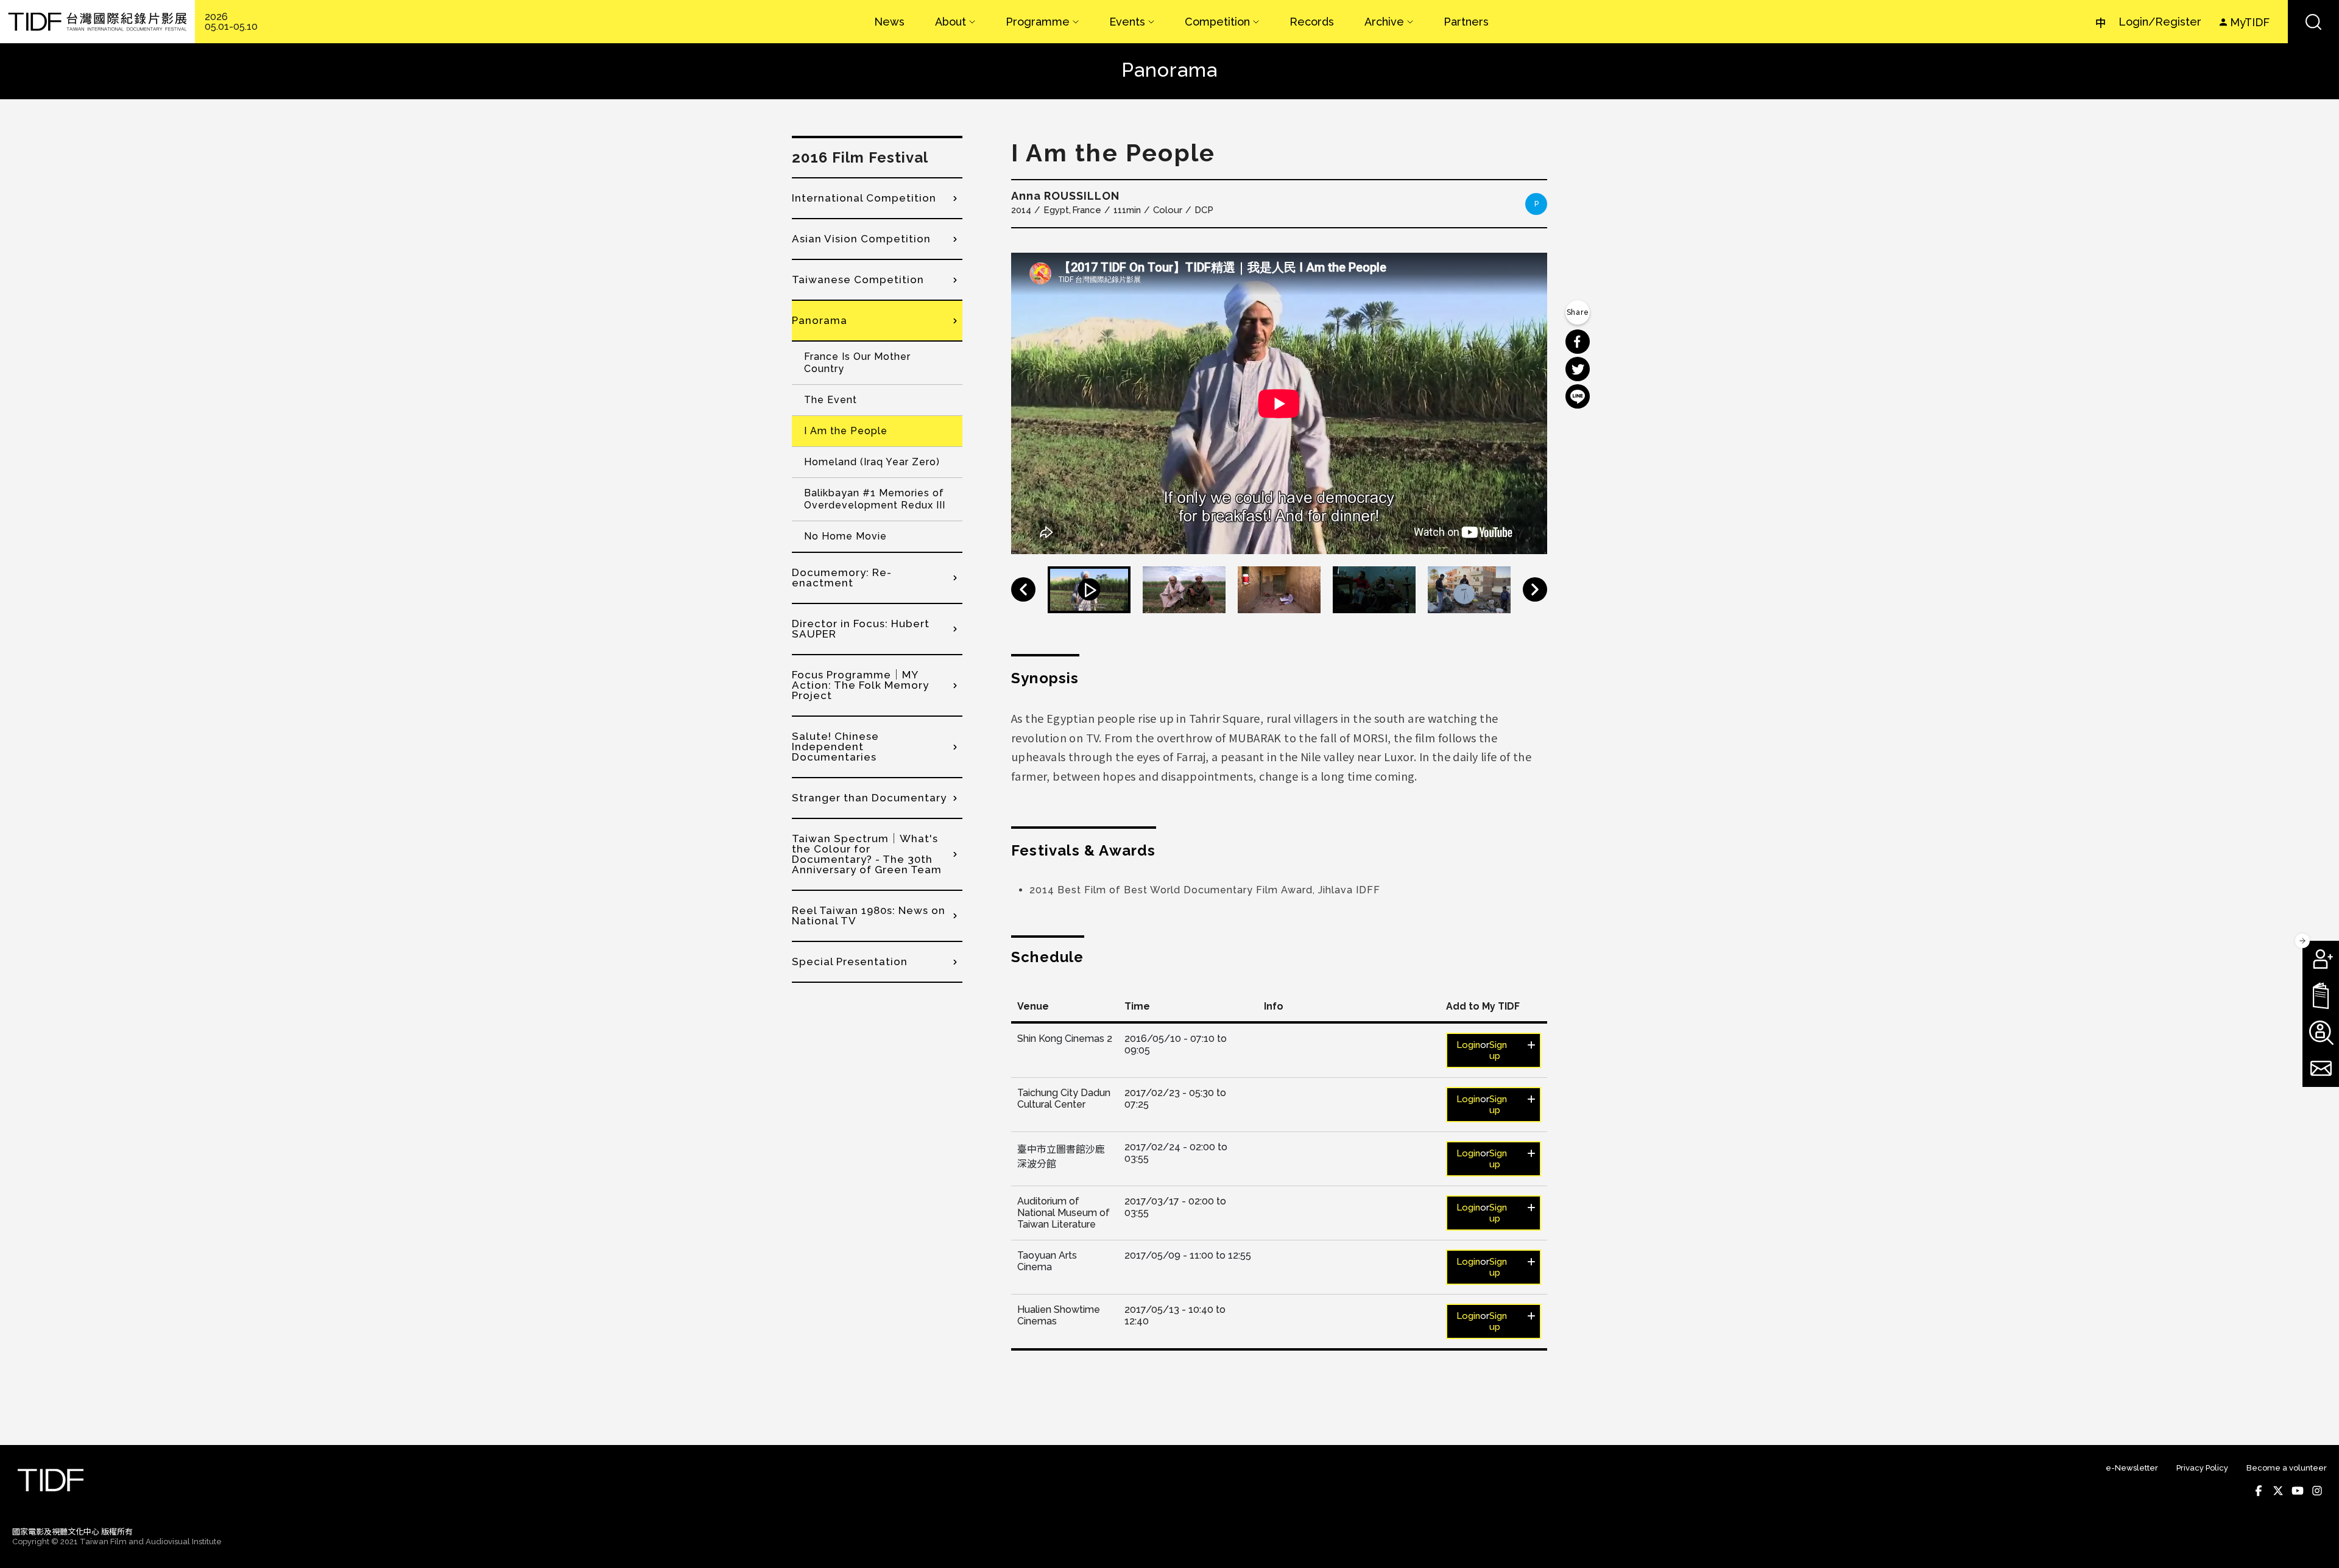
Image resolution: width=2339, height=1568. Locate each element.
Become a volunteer (2287, 1468)
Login (1468, 1045)
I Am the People (846, 431)
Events (1127, 22)
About (951, 22)
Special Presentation (850, 962)
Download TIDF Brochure (2321, 996)
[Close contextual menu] (2302, 941)
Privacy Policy (2202, 1468)
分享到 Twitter (1578, 369)
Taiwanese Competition (858, 279)
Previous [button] (1023, 589)
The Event (831, 400)
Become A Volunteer (2321, 1032)
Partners (1466, 22)
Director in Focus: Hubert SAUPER (861, 629)
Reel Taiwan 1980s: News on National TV (869, 916)
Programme (1038, 22)
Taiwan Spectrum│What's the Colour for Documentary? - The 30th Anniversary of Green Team (867, 854)
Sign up (1498, 1050)
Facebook (2259, 1491)
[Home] (97, 22)
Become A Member (2321, 959)
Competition (1217, 22)
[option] (1279, 403)
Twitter (2278, 1491)
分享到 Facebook (1578, 342)
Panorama (820, 320)
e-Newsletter (2132, 1468)
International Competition (864, 198)
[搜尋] (2313, 22)
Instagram (2317, 1491)
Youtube (2298, 1491)
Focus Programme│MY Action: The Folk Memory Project (860, 685)
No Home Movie (845, 536)
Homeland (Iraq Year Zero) (872, 462)
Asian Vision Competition (861, 239)
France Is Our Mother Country (857, 363)
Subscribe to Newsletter (2321, 1069)
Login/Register (2160, 22)
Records (1312, 22)
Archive (1384, 22)
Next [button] (1535, 589)
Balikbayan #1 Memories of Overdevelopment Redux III (875, 499)
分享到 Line (1578, 396)
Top (2315, 1542)
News (889, 22)
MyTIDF (2250, 22)
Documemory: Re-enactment (842, 578)
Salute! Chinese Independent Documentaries (835, 747)
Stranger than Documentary (869, 798)
